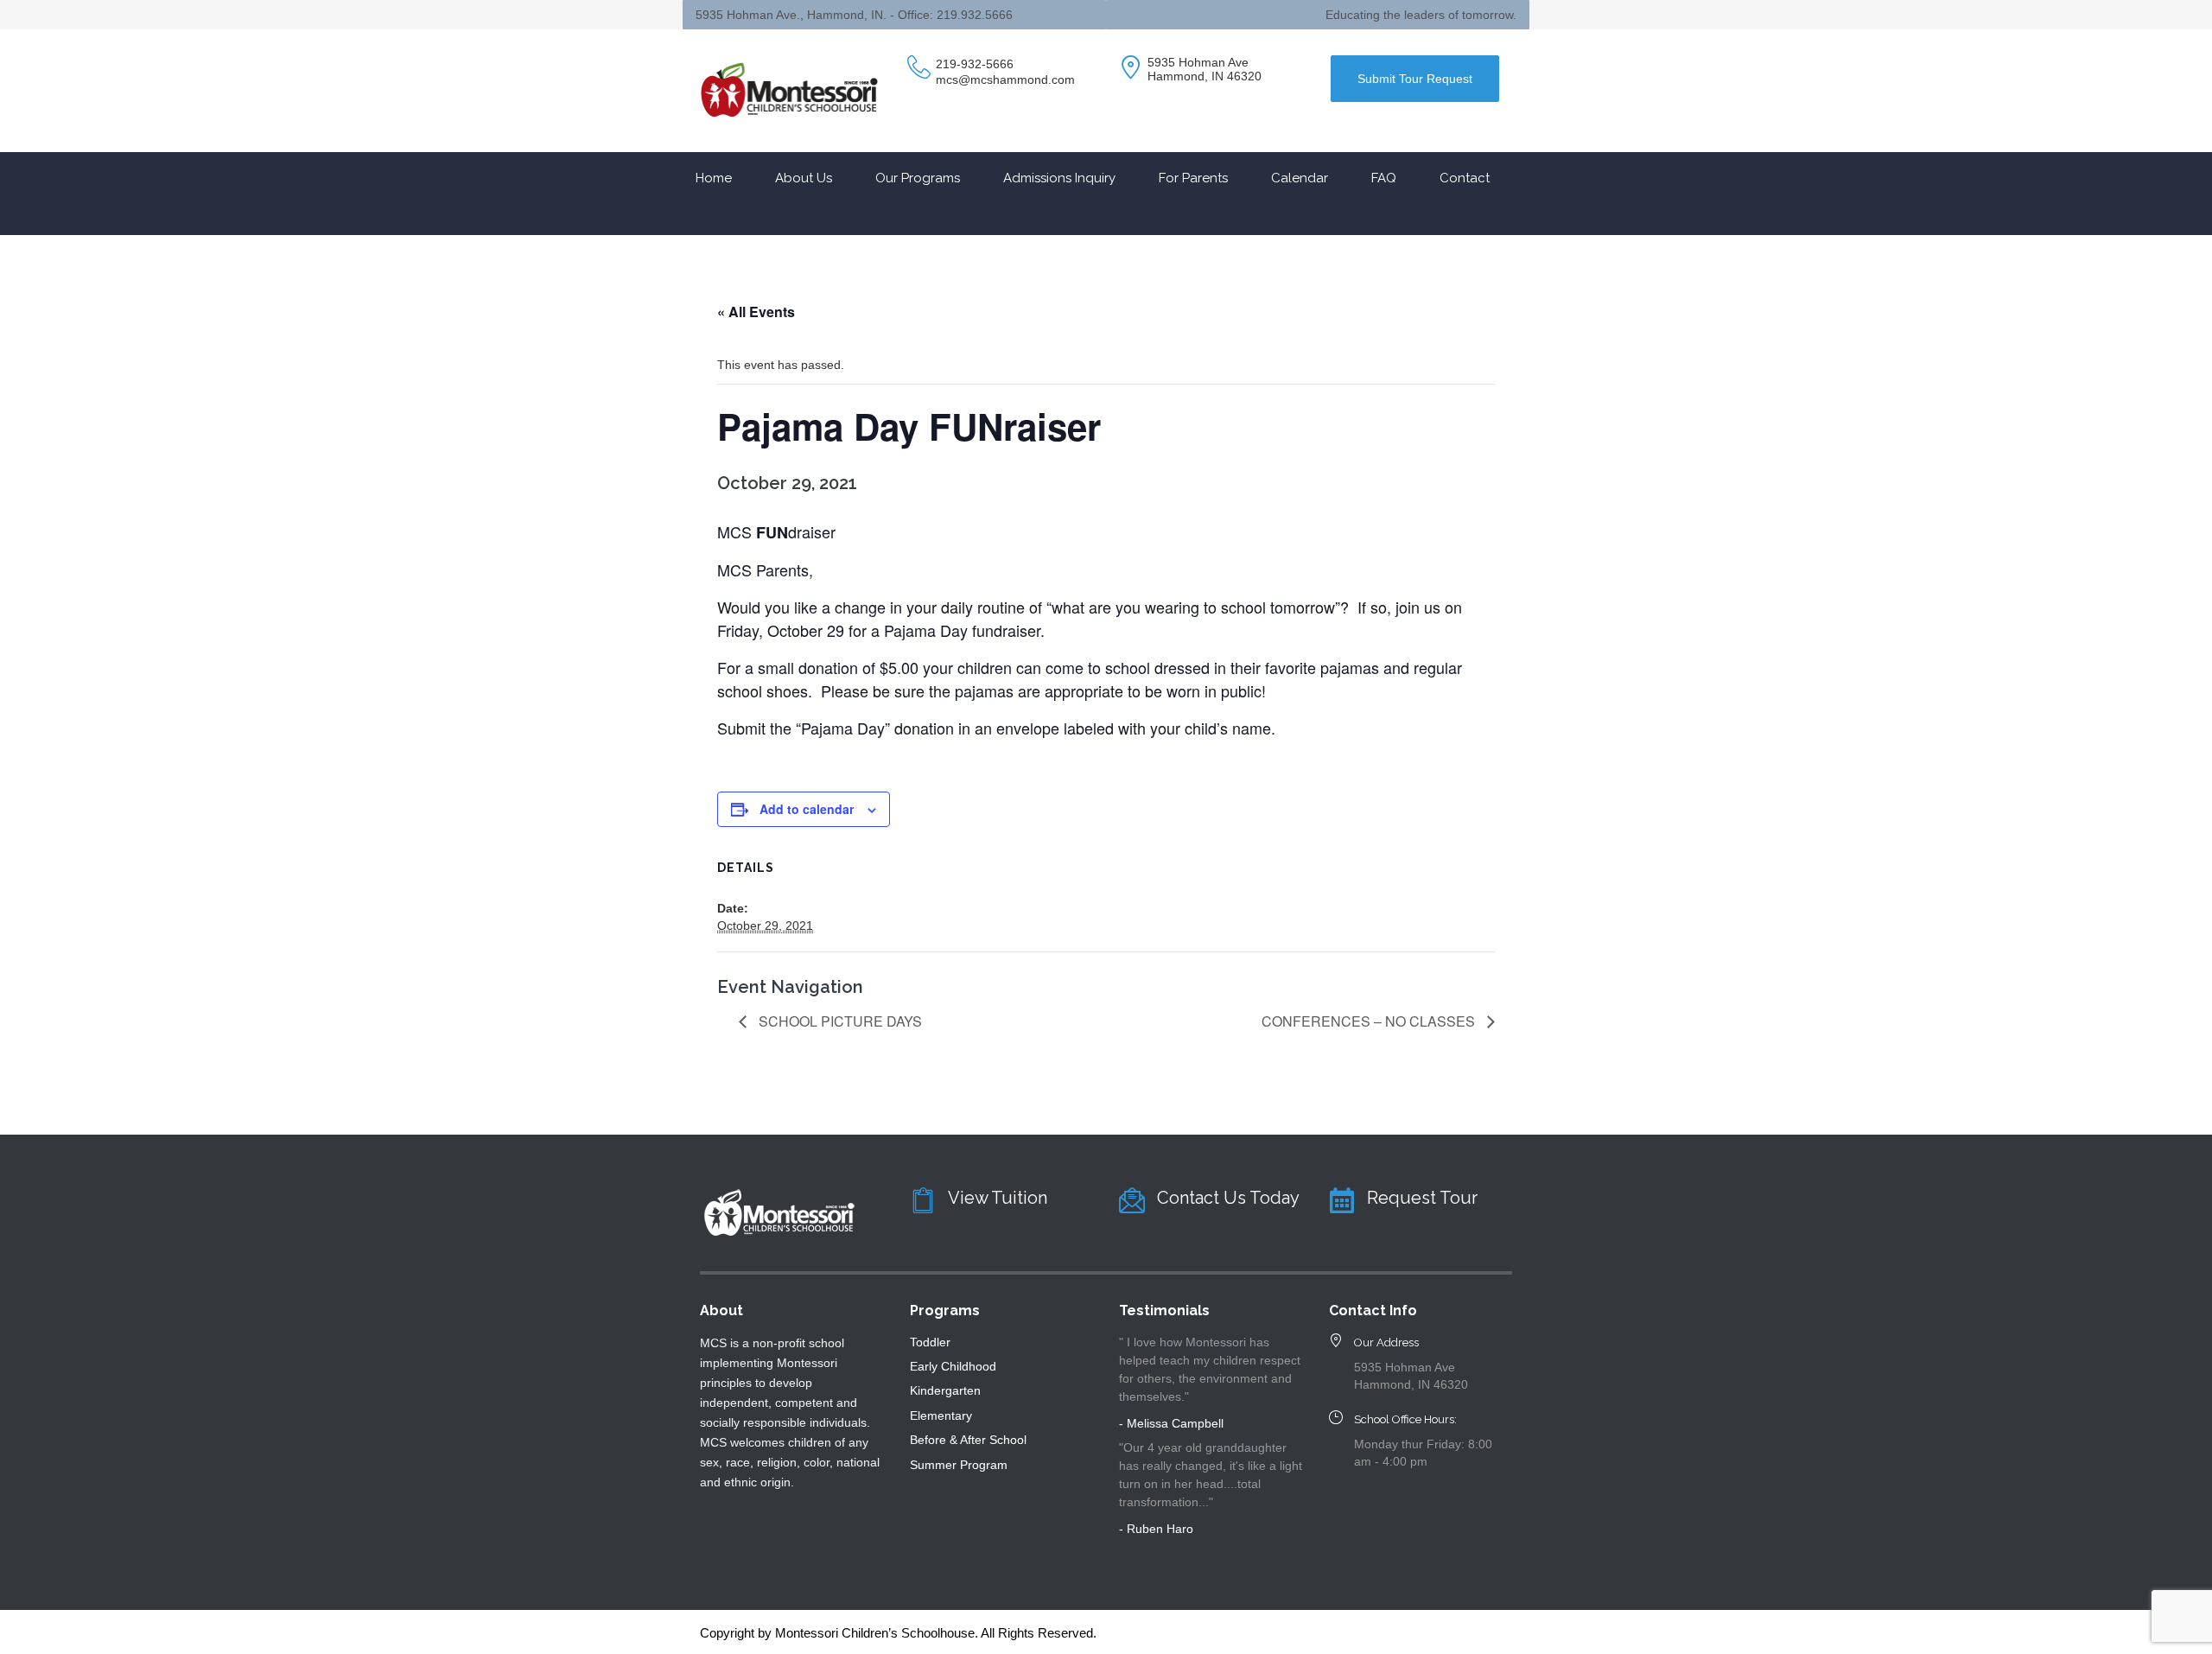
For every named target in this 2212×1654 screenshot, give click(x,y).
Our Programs (918, 178)
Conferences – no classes (1370, 1021)
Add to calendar (807, 809)
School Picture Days (839, 1021)
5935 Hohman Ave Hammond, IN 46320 (1205, 69)
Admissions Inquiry (1059, 178)
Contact (1465, 178)
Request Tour (1422, 1198)
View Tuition (998, 1198)
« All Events (756, 312)
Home (714, 178)
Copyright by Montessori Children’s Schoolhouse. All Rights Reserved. (898, 1633)
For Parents (1193, 178)
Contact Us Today (1228, 1198)
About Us (804, 178)
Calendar (1300, 178)
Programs (945, 1310)
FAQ (1384, 178)
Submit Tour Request (1415, 79)
